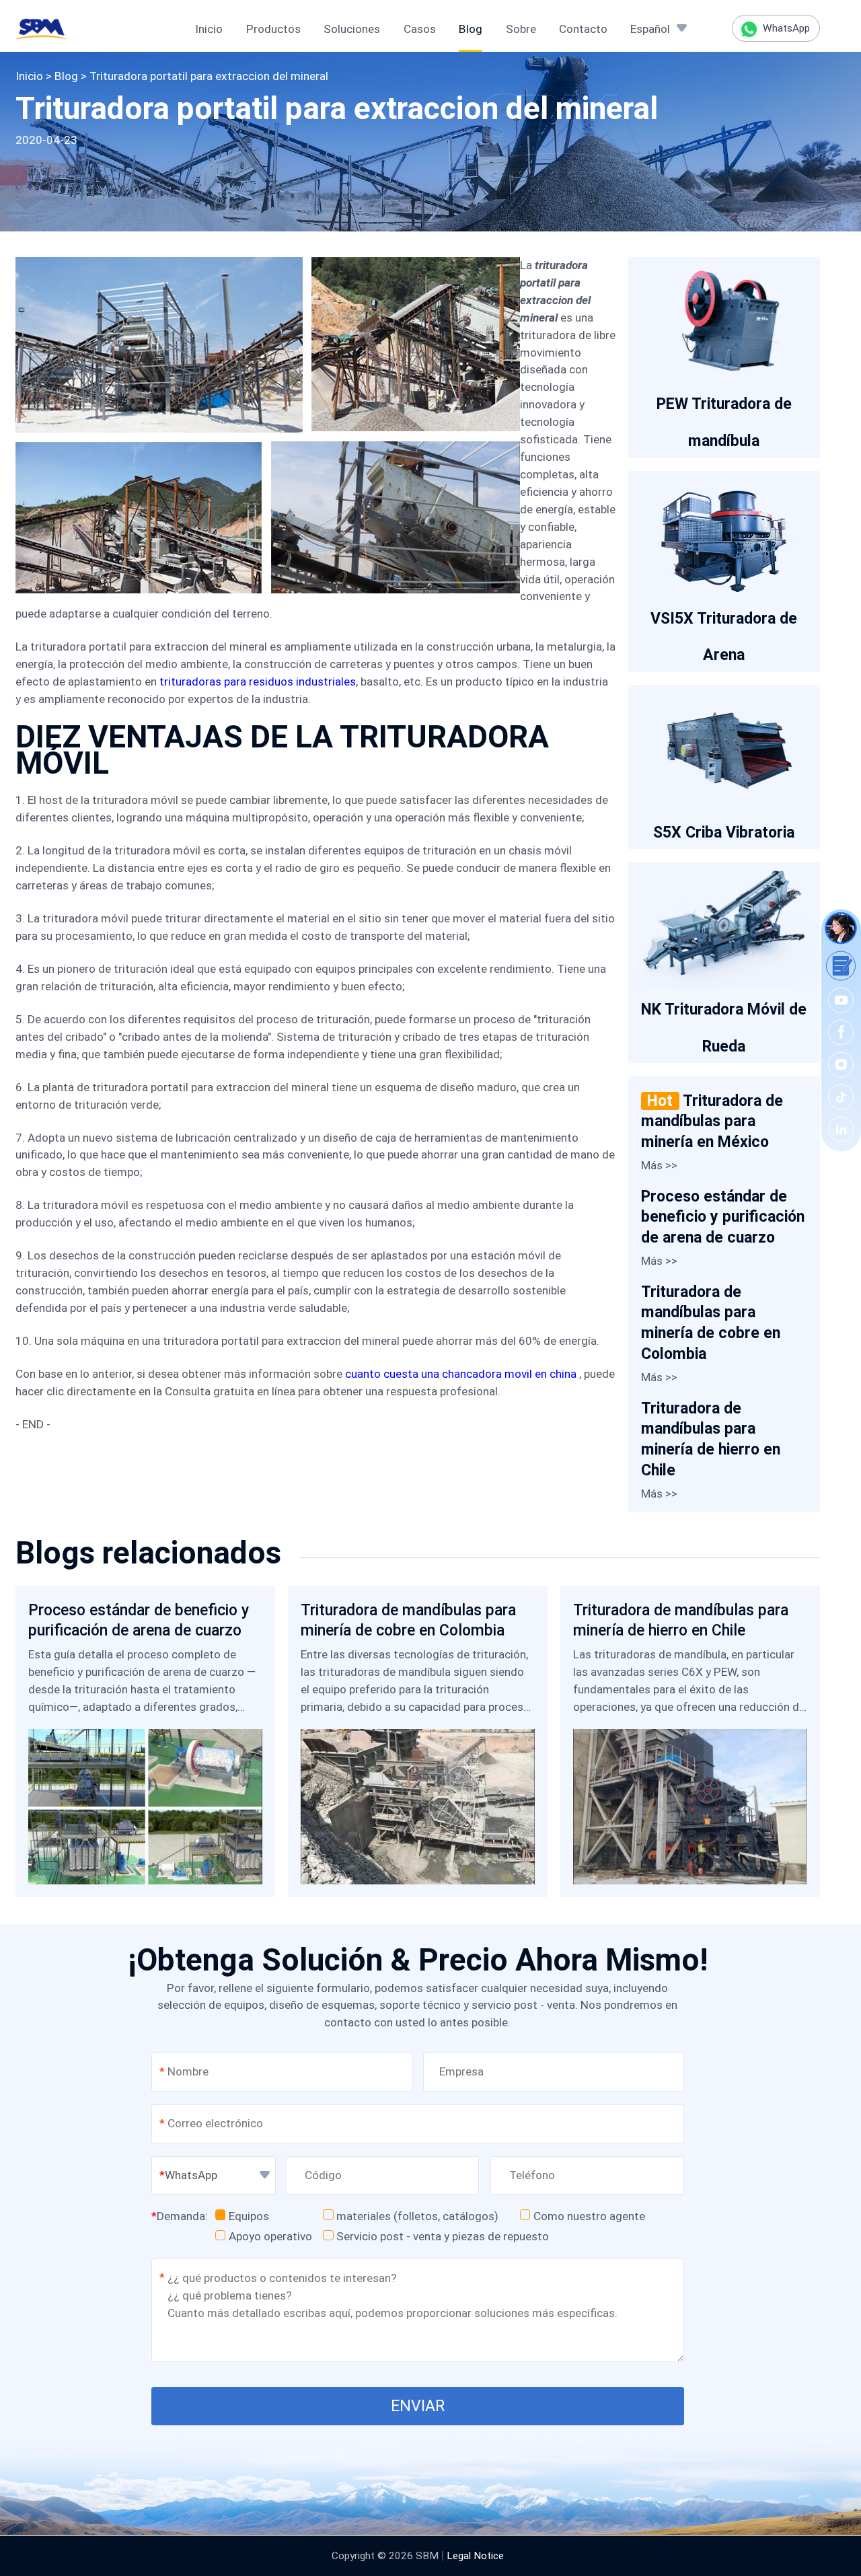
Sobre (521, 29)
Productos (273, 29)
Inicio (209, 29)
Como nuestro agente (589, 2216)
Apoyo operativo (270, 2236)
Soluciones (352, 29)
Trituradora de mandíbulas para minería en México (712, 1121)
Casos (420, 29)
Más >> (659, 1165)
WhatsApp (785, 28)
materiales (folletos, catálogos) (417, 2216)
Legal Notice (475, 2556)
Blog (471, 29)
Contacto (583, 29)
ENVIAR (418, 2406)
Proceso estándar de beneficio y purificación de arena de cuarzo (723, 1217)
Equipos (249, 2216)
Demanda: (180, 2216)
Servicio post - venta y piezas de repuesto (443, 2236)
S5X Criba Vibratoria (724, 833)
